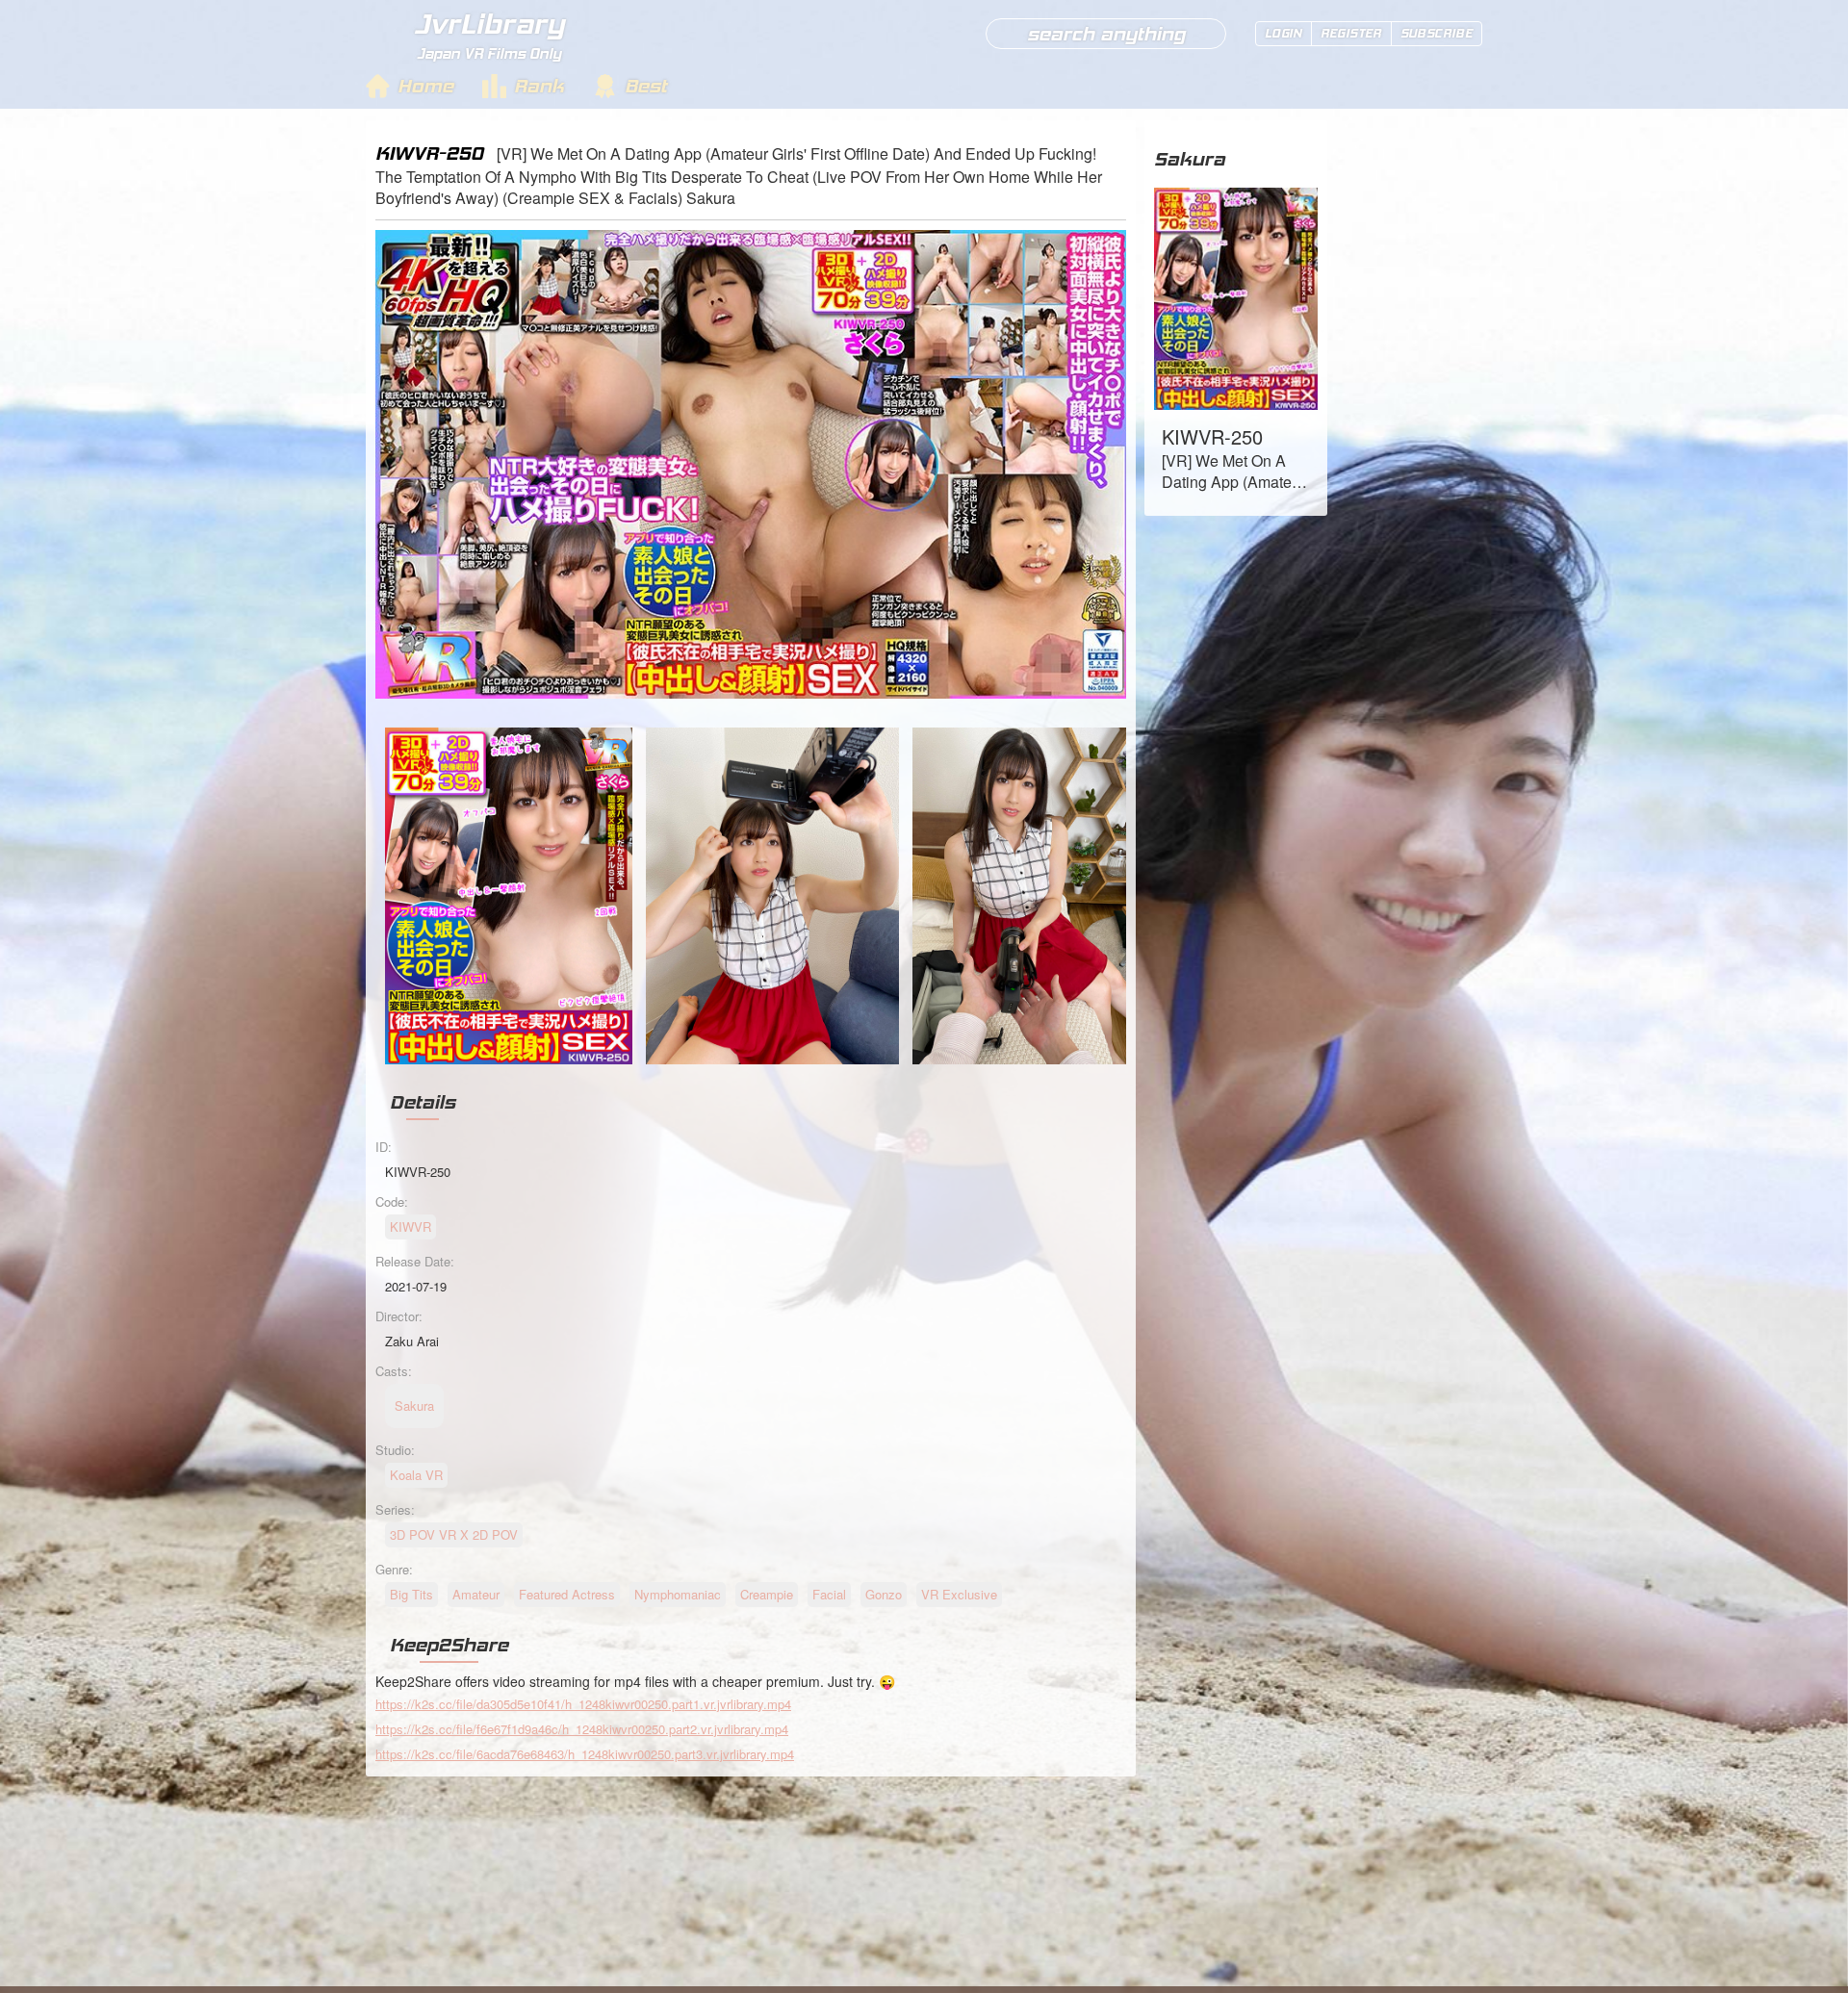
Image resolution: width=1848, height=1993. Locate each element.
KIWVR (411, 1226)
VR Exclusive (959, 1594)
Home (425, 86)
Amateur (476, 1594)
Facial (829, 1594)
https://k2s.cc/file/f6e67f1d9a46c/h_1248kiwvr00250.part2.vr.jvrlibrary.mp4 (582, 1729)
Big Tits (411, 1594)
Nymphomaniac (678, 1594)
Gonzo (884, 1594)
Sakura (1190, 159)
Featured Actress (567, 1594)
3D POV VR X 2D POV (454, 1534)
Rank (539, 86)
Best (646, 86)
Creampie (767, 1594)
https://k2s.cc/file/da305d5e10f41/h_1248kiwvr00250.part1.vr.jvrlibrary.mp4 (583, 1704)
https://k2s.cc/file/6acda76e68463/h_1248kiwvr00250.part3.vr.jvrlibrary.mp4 (585, 1754)
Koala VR (416, 1475)
